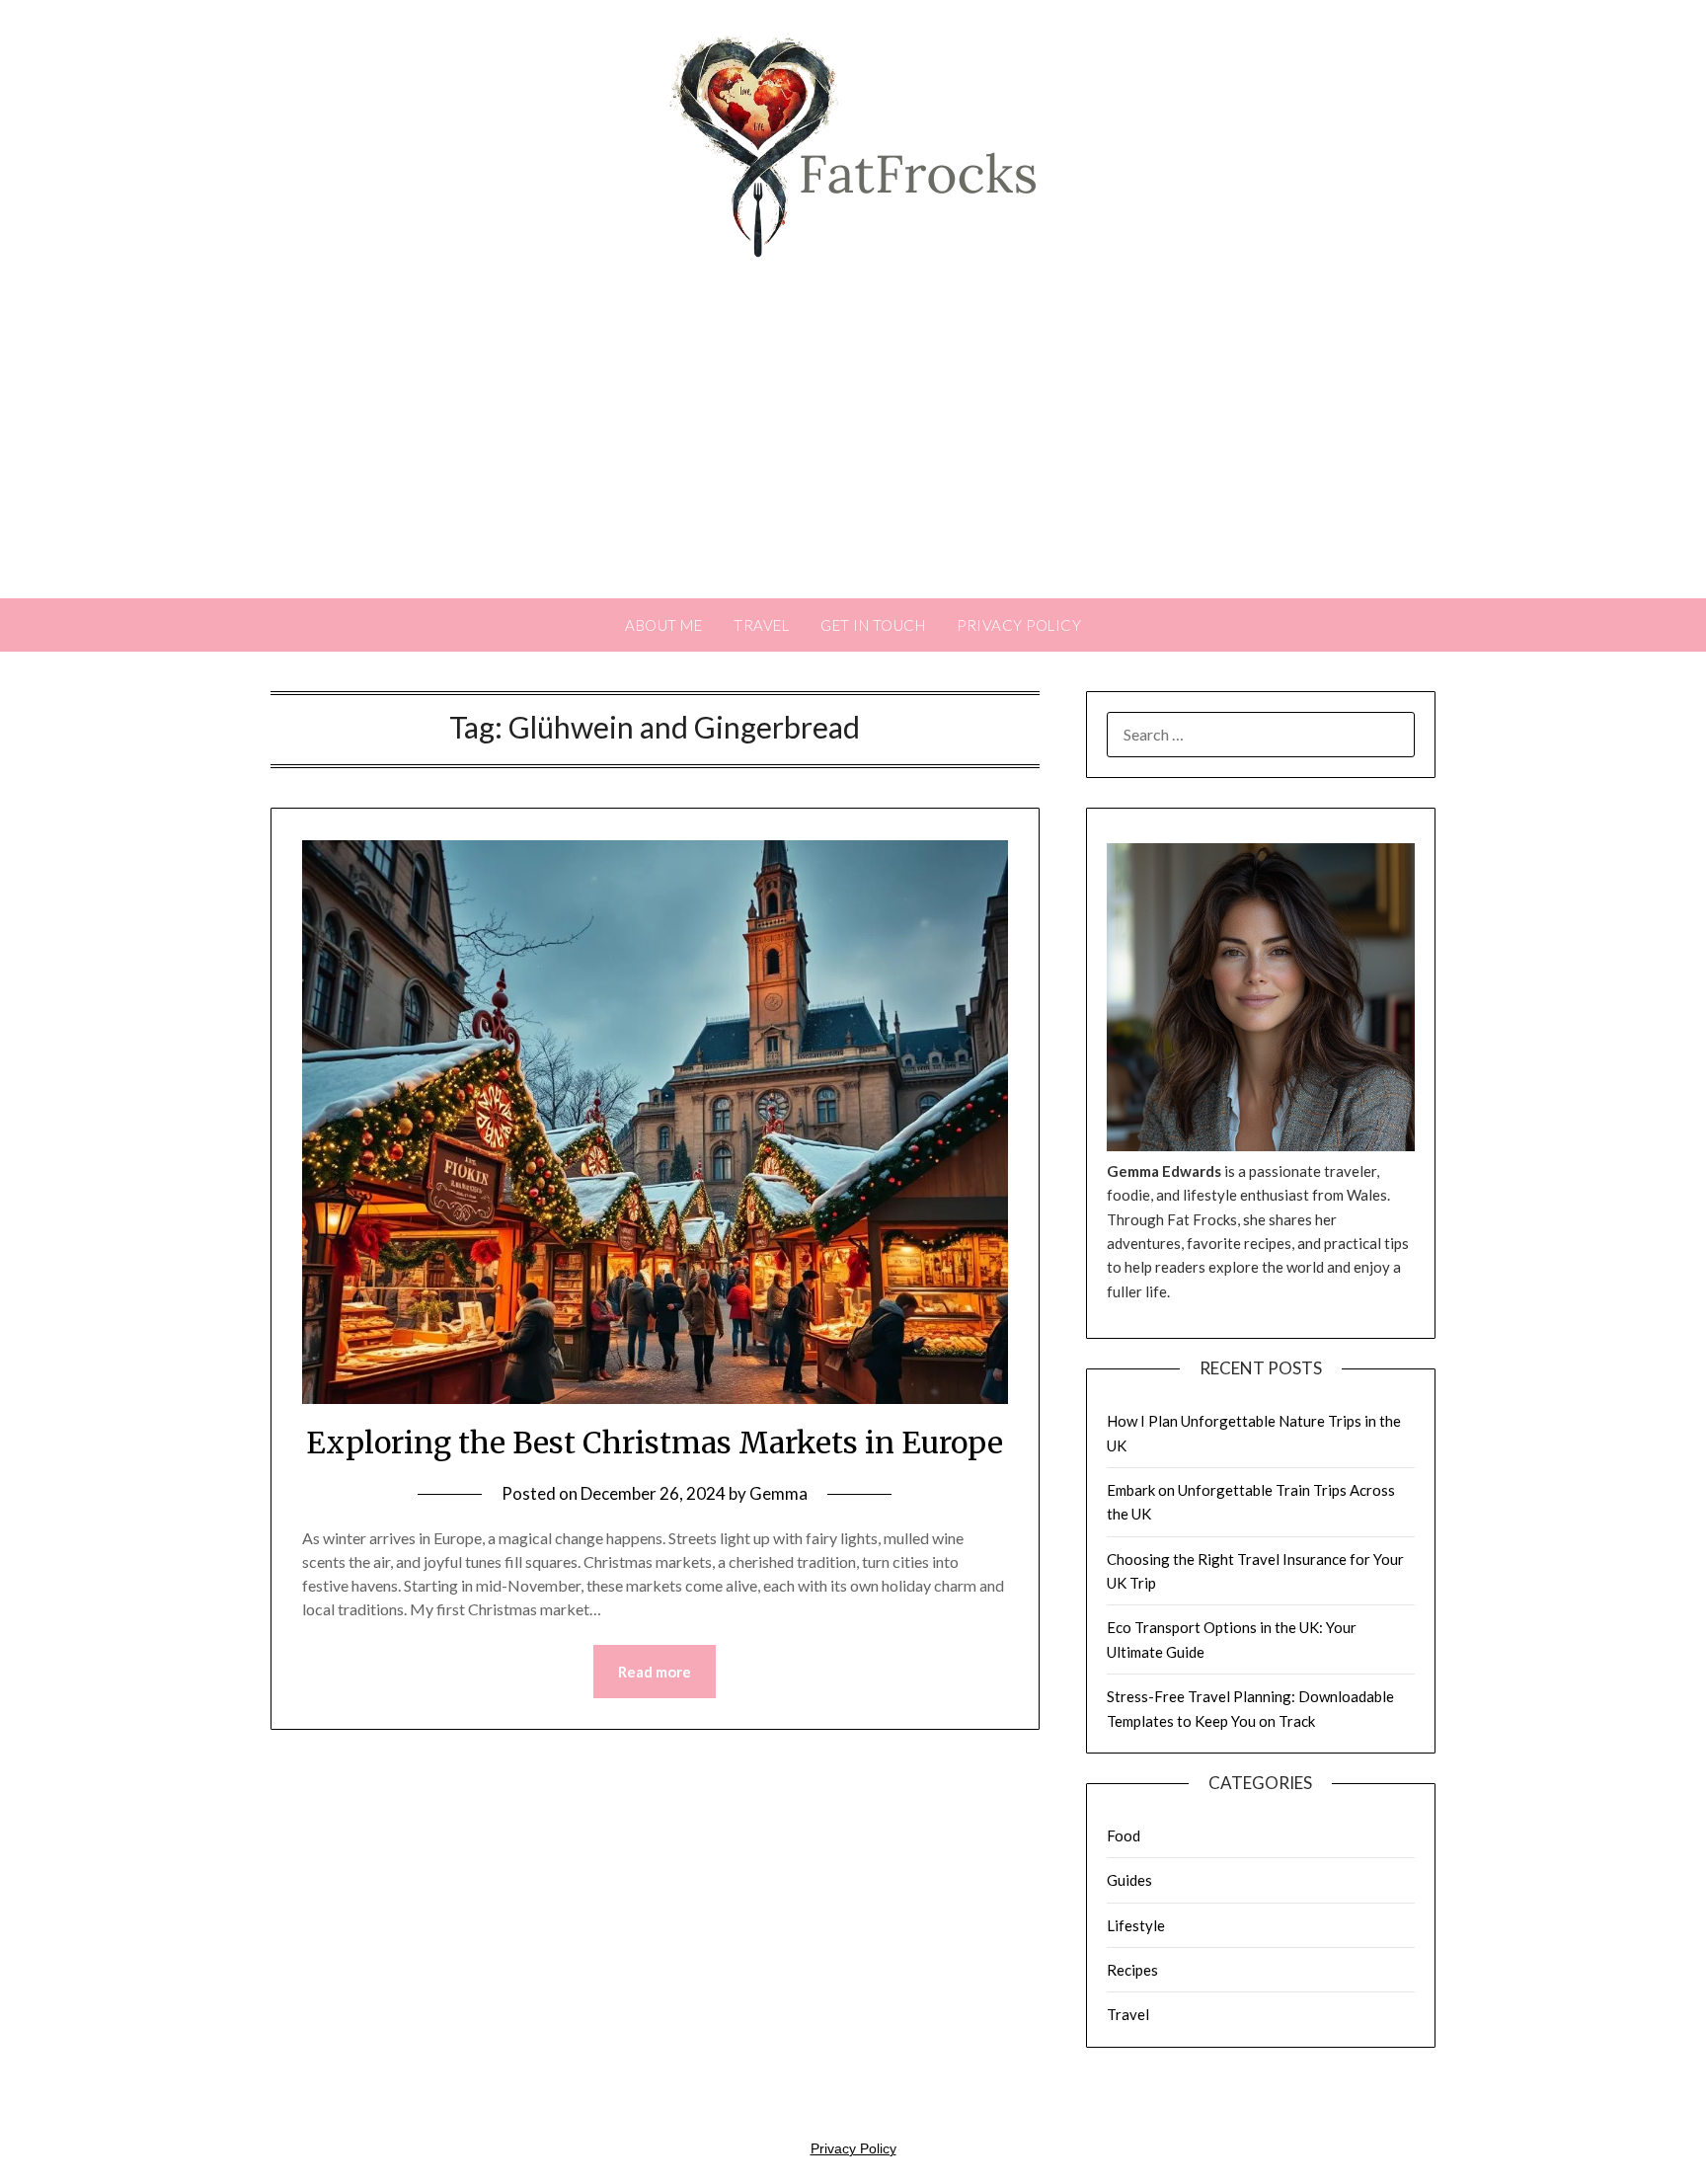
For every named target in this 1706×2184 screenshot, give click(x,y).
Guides (1129, 1880)
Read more (655, 1672)
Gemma (778, 1493)
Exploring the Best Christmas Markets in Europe (655, 1443)
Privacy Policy (1019, 625)
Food (1124, 1835)
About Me (663, 625)
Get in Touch (873, 625)
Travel (761, 625)
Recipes (1132, 1970)
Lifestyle (1136, 1925)
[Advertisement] (853, 450)
